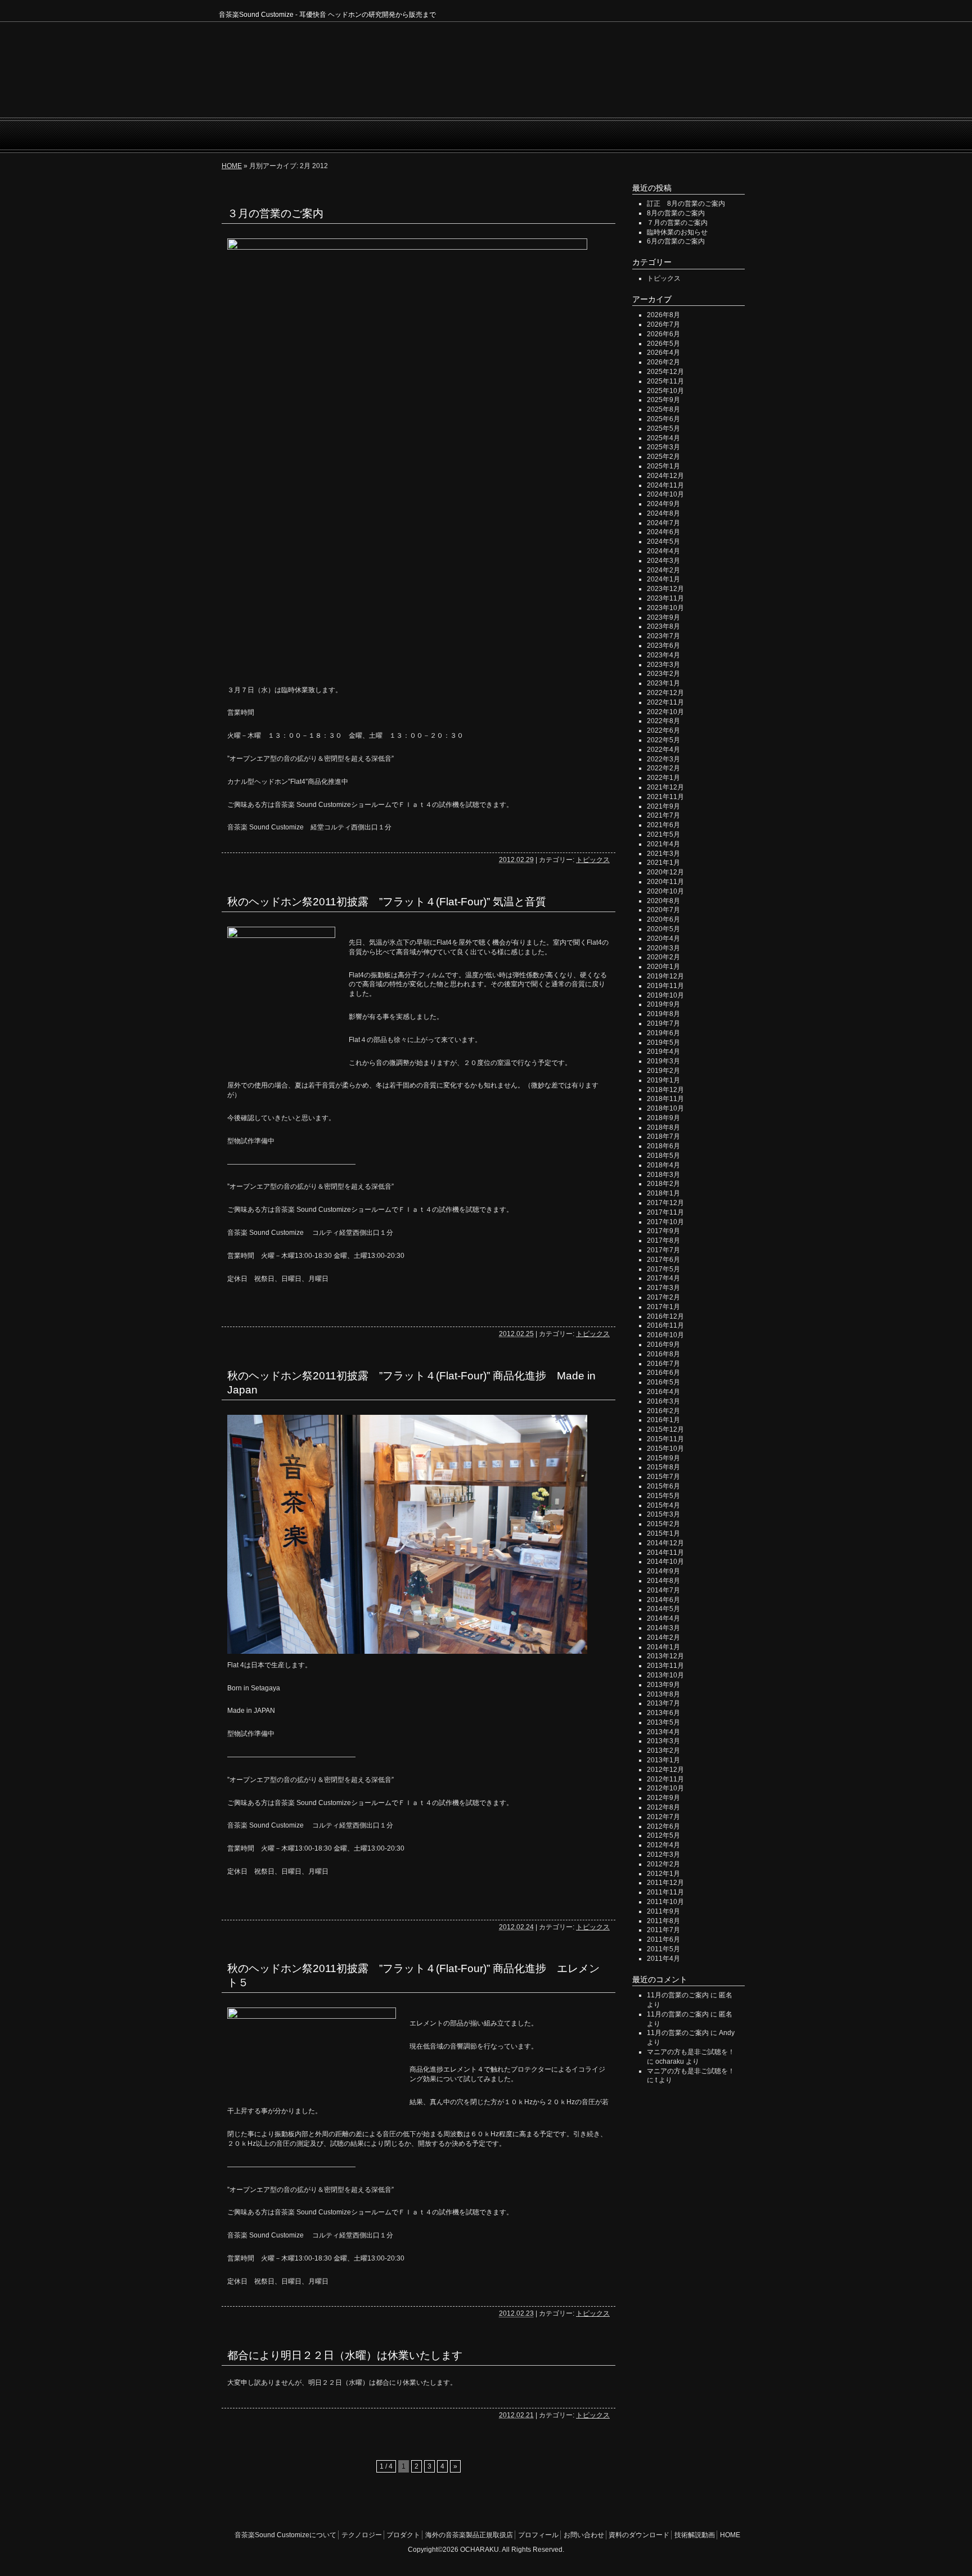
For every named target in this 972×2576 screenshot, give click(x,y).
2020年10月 (665, 891)
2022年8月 (663, 721)
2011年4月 (663, 1959)
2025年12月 (665, 372)
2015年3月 (663, 1514)
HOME (738, 135)
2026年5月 (663, 344)
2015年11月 (665, 1439)
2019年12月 (665, 976)
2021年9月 (663, 806)
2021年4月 (663, 844)
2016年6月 (663, 1373)
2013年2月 (663, 1751)
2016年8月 (663, 1354)
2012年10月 (665, 1788)
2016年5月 (663, 1382)
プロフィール (489, 135)
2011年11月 (665, 1892)
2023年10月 (665, 608)
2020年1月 (663, 967)
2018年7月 (663, 1136)
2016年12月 (665, 1316)
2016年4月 (663, 1392)
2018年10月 (665, 1108)
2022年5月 (663, 740)
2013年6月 (663, 1713)
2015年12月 (665, 1429)
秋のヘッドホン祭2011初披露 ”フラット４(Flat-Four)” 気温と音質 (387, 902)
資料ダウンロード (620, 135)
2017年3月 (663, 1288)
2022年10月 (665, 712)
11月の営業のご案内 (678, 1995)
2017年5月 (663, 1269)
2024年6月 (663, 532)
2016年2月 (663, 1411)
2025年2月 (663, 457)
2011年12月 (665, 1883)
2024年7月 (663, 523)
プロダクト (434, 135)
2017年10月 (665, 1222)
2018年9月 (663, 1118)
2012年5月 (663, 1835)
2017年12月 (665, 1203)
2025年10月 (665, 391)
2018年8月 (663, 1127)
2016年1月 (663, 1420)
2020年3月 (663, 948)
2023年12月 (665, 589)
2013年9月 (663, 1685)
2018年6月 (663, 1146)
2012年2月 (663, 1864)
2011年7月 (663, 1930)
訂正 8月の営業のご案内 (686, 204)
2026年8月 (663, 315)
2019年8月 (663, 1014)
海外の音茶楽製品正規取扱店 (469, 2535)
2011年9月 (663, 1911)
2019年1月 (663, 1080)
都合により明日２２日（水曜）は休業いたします (345, 2355)
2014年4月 (663, 1618)
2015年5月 (663, 1496)
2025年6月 (663, 419)
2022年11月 (665, 702)
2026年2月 (663, 362)
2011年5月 (663, 1949)
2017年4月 (663, 1278)
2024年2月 (663, 570)
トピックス (593, 860)
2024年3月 (663, 561)
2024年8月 (663, 513)
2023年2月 (663, 674)
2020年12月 (665, 872)
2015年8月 (663, 1467)
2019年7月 (663, 1023)
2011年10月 (665, 1902)
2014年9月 (663, 1571)
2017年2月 (663, 1297)
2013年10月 (665, 1675)
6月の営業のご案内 (676, 241)
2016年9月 (663, 1345)
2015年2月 (663, 1524)
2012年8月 (663, 1807)
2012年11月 (665, 1779)
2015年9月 (663, 1458)
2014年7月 (663, 1590)
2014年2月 (663, 1637)
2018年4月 (663, 1165)
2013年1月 (663, 1760)
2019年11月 (665, 986)
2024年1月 (663, 579)
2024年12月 (665, 476)
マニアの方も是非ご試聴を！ (691, 2052)
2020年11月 (665, 882)
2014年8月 (663, 1581)
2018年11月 (665, 1099)
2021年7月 (663, 815)
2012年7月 (663, 1817)
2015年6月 (663, 1486)
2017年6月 (663, 1260)
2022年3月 (663, 759)
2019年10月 (665, 995)
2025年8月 (663, 409)
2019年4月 (663, 1052)
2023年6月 (663, 646)
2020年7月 (663, 910)
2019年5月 (663, 1043)
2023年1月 (663, 683)
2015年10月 (665, 1449)
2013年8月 (663, 1694)
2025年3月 (663, 447)
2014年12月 (665, 1543)
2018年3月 (663, 1175)
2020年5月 (663, 929)
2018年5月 (663, 1156)
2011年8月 (663, 1921)
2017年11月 (665, 1212)
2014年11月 (665, 1553)
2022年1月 (663, 778)
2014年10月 (665, 1562)
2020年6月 (663, 919)
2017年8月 (663, 1240)
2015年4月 (663, 1505)
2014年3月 (663, 1628)
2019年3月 (663, 1061)
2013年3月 (663, 1741)
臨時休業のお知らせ (677, 232)
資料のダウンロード (639, 2535)
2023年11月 (665, 598)
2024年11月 (665, 485)
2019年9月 (663, 1004)
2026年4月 (663, 353)
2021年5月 (663, 834)
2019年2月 (663, 1071)
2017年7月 (663, 1250)
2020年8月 (663, 901)
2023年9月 (663, 617)
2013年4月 (663, 1732)
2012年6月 (663, 1826)
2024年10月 (665, 494)
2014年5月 (663, 1609)
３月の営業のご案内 (275, 213)
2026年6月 (663, 334)
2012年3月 (663, 1855)
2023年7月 (663, 636)
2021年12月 (665, 787)
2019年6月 (663, 1033)
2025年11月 (665, 381)
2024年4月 (663, 551)
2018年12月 (665, 1090)
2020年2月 (663, 957)
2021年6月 (663, 825)
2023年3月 (663, 665)
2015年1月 (663, 1533)
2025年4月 (663, 438)
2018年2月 (663, 1184)
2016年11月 (665, 1325)
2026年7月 (663, 324)
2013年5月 (663, 1722)
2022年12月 (665, 693)
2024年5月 (663, 542)
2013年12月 (665, 1656)
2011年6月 (663, 1939)
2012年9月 (663, 1798)
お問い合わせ (549, 135)
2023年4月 (663, 655)
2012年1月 (663, 1874)
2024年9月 (663, 504)
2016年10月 (665, 1335)
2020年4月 (663, 939)
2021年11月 (665, 797)
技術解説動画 (691, 135)
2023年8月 (663, 626)
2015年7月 (663, 1477)
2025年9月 (663, 400)
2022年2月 (663, 768)
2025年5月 (663, 428)
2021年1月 (663, 863)
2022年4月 (663, 750)
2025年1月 (663, 466)
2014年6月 (663, 1600)
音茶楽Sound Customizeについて (283, 135)
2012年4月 (663, 1845)
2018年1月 (663, 1193)
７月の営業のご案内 (677, 223)
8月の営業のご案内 (676, 213)
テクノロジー (379, 135)
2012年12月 (665, 1770)
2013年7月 (663, 1703)
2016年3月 (663, 1401)
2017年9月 (663, 1231)
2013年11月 (665, 1666)
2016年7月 (663, 1364)
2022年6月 (663, 730)
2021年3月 (663, 854)
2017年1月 (663, 1307)
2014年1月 (663, 1647)
